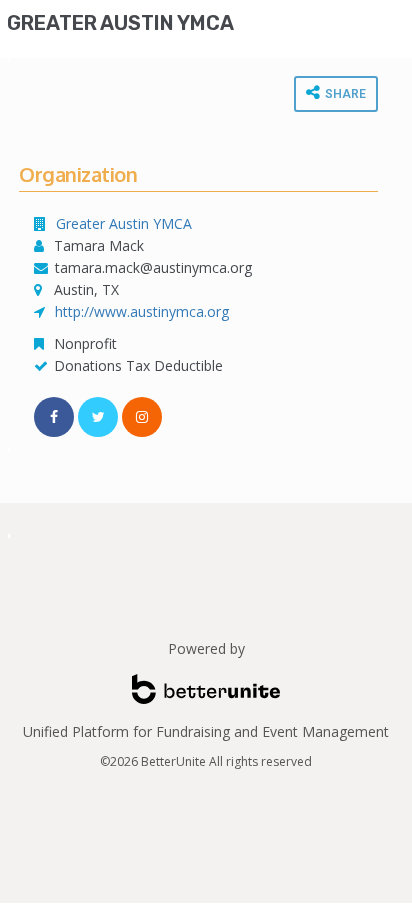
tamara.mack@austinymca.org (155, 267)
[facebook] (54, 417)
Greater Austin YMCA (120, 23)
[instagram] (142, 417)
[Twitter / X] (98, 417)
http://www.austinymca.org (142, 311)
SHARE (344, 94)
